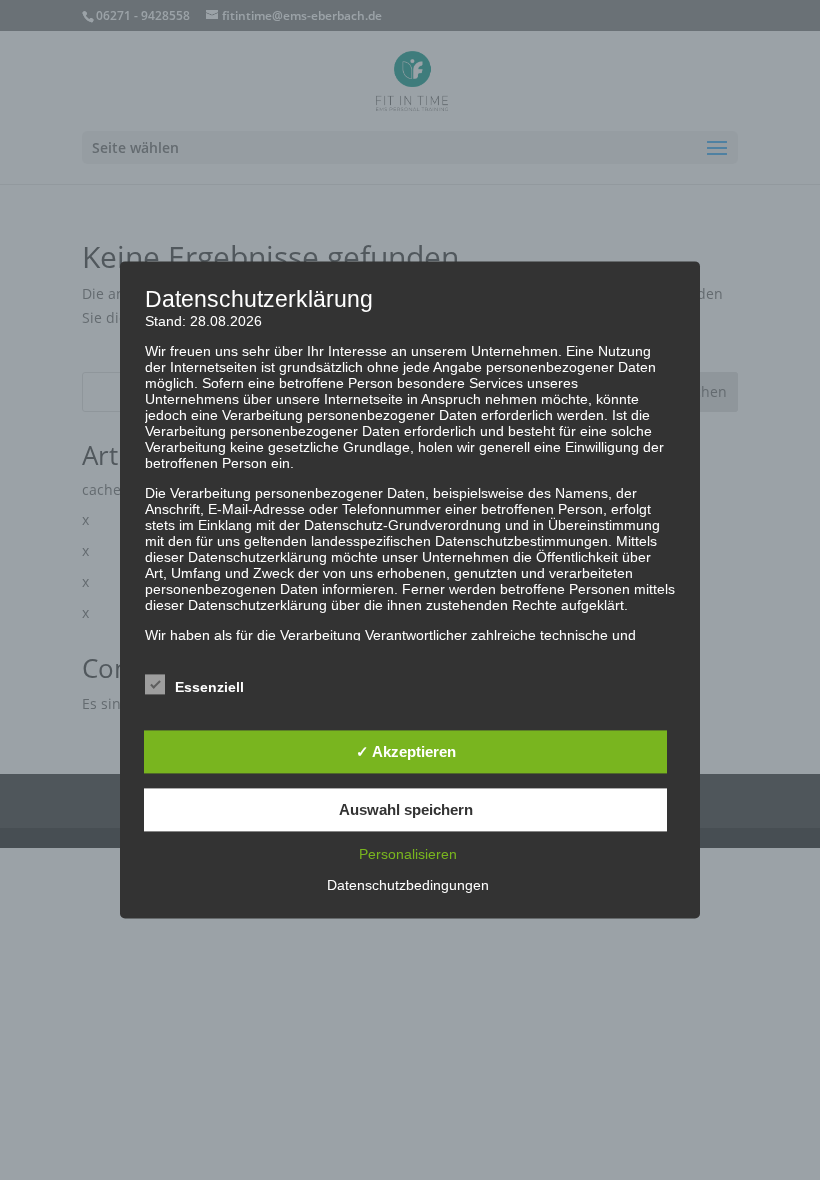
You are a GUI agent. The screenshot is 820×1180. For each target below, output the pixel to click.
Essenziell (209, 688)
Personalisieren (408, 855)
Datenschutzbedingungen (408, 886)
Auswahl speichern (406, 809)
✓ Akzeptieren (406, 751)
